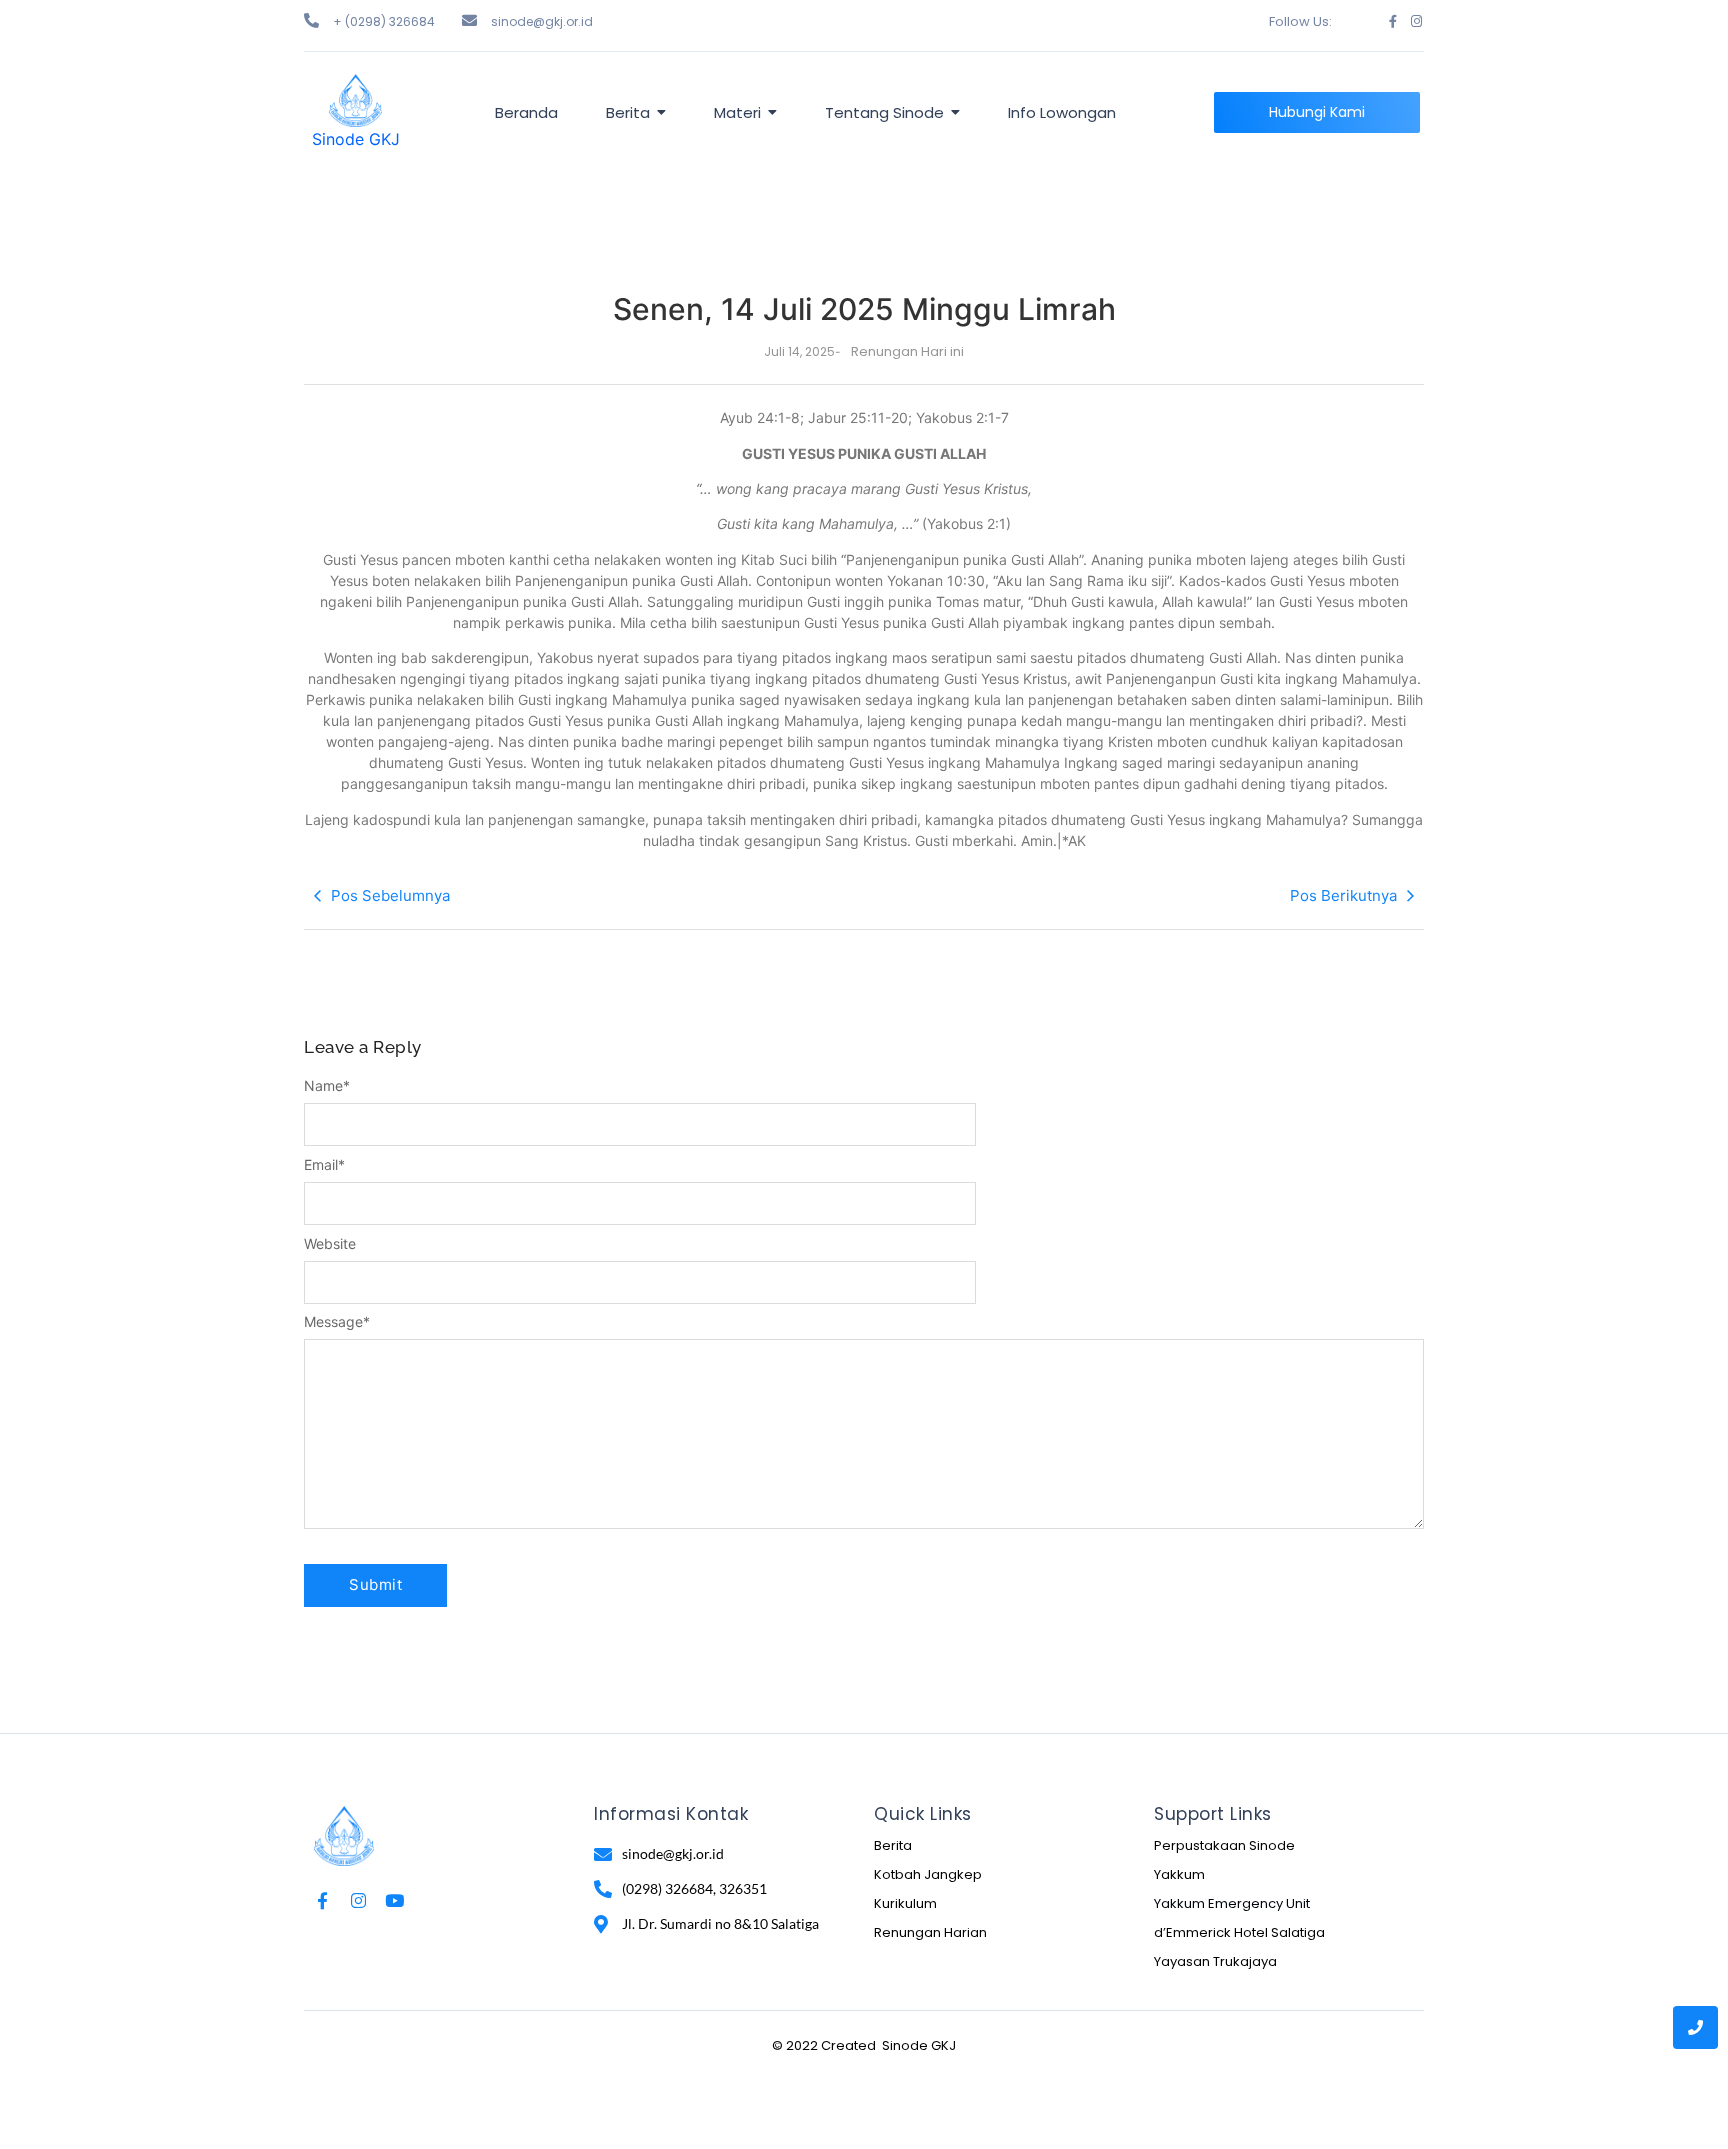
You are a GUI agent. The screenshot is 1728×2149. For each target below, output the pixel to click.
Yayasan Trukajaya (1215, 1961)
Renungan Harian (930, 1932)
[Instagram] (1416, 21)
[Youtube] (394, 1900)
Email (324, 1165)
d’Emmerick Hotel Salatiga (1239, 1932)
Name (327, 1086)
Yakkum (1179, 1874)
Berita (893, 1845)
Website (330, 1244)
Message (337, 1322)
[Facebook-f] (1392, 21)
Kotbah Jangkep (928, 1874)
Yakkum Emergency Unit (1232, 1903)
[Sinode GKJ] (355, 100)
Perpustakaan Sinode (1224, 1845)
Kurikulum (905, 1903)
